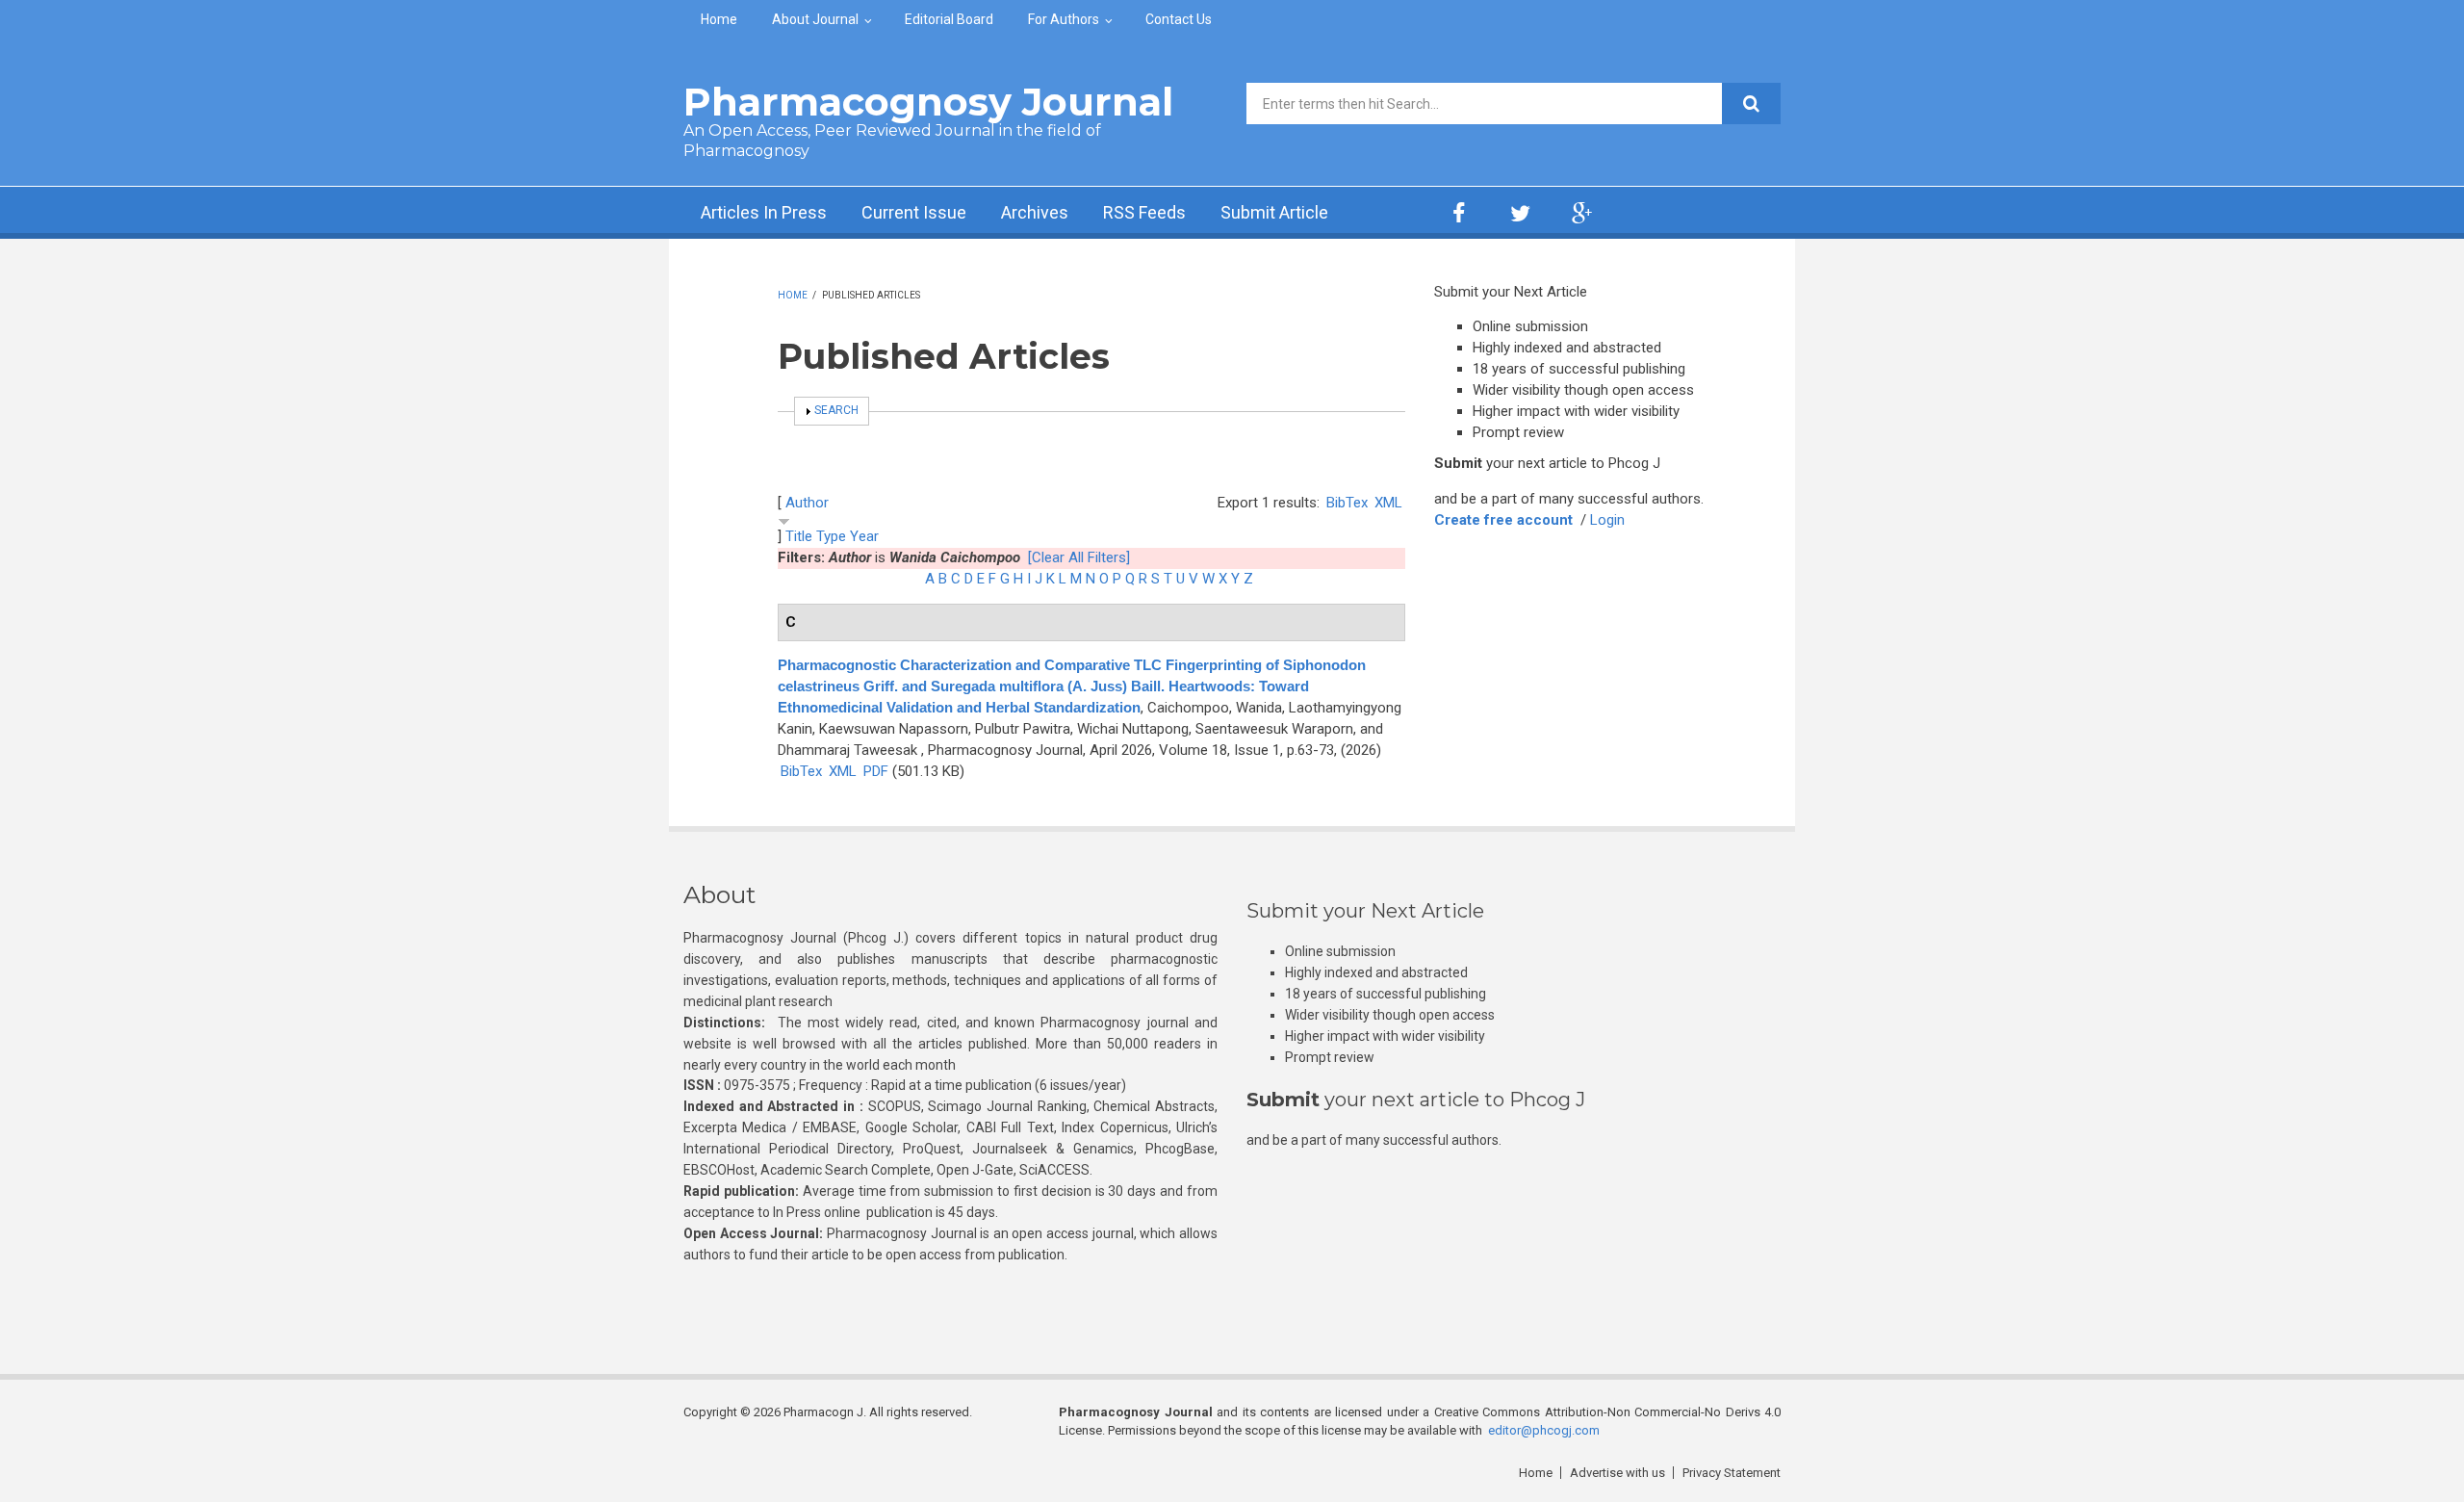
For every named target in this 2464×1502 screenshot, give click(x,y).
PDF (876, 771)
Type (831, 536)
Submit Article (1274, 212)
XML (1388, 503)
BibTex (1347, 503)
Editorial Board (949, 19)
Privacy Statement (1732, 1473)
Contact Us (1179, 19)
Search (836, 410)
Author (807, 503)
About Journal (815, 19)
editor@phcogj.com (1544, 1430)
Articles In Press (764, 212)
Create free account (1503, 520)
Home (719, 19)
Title (799, 536)
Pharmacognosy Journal (928, 102)
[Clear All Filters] (1079, 557)
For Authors (1064, 19)
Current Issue (914, 212)
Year (864, 536)
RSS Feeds (1144, 212)
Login (1607, 520)
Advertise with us (1617, 1473)
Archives (1035, 212)
